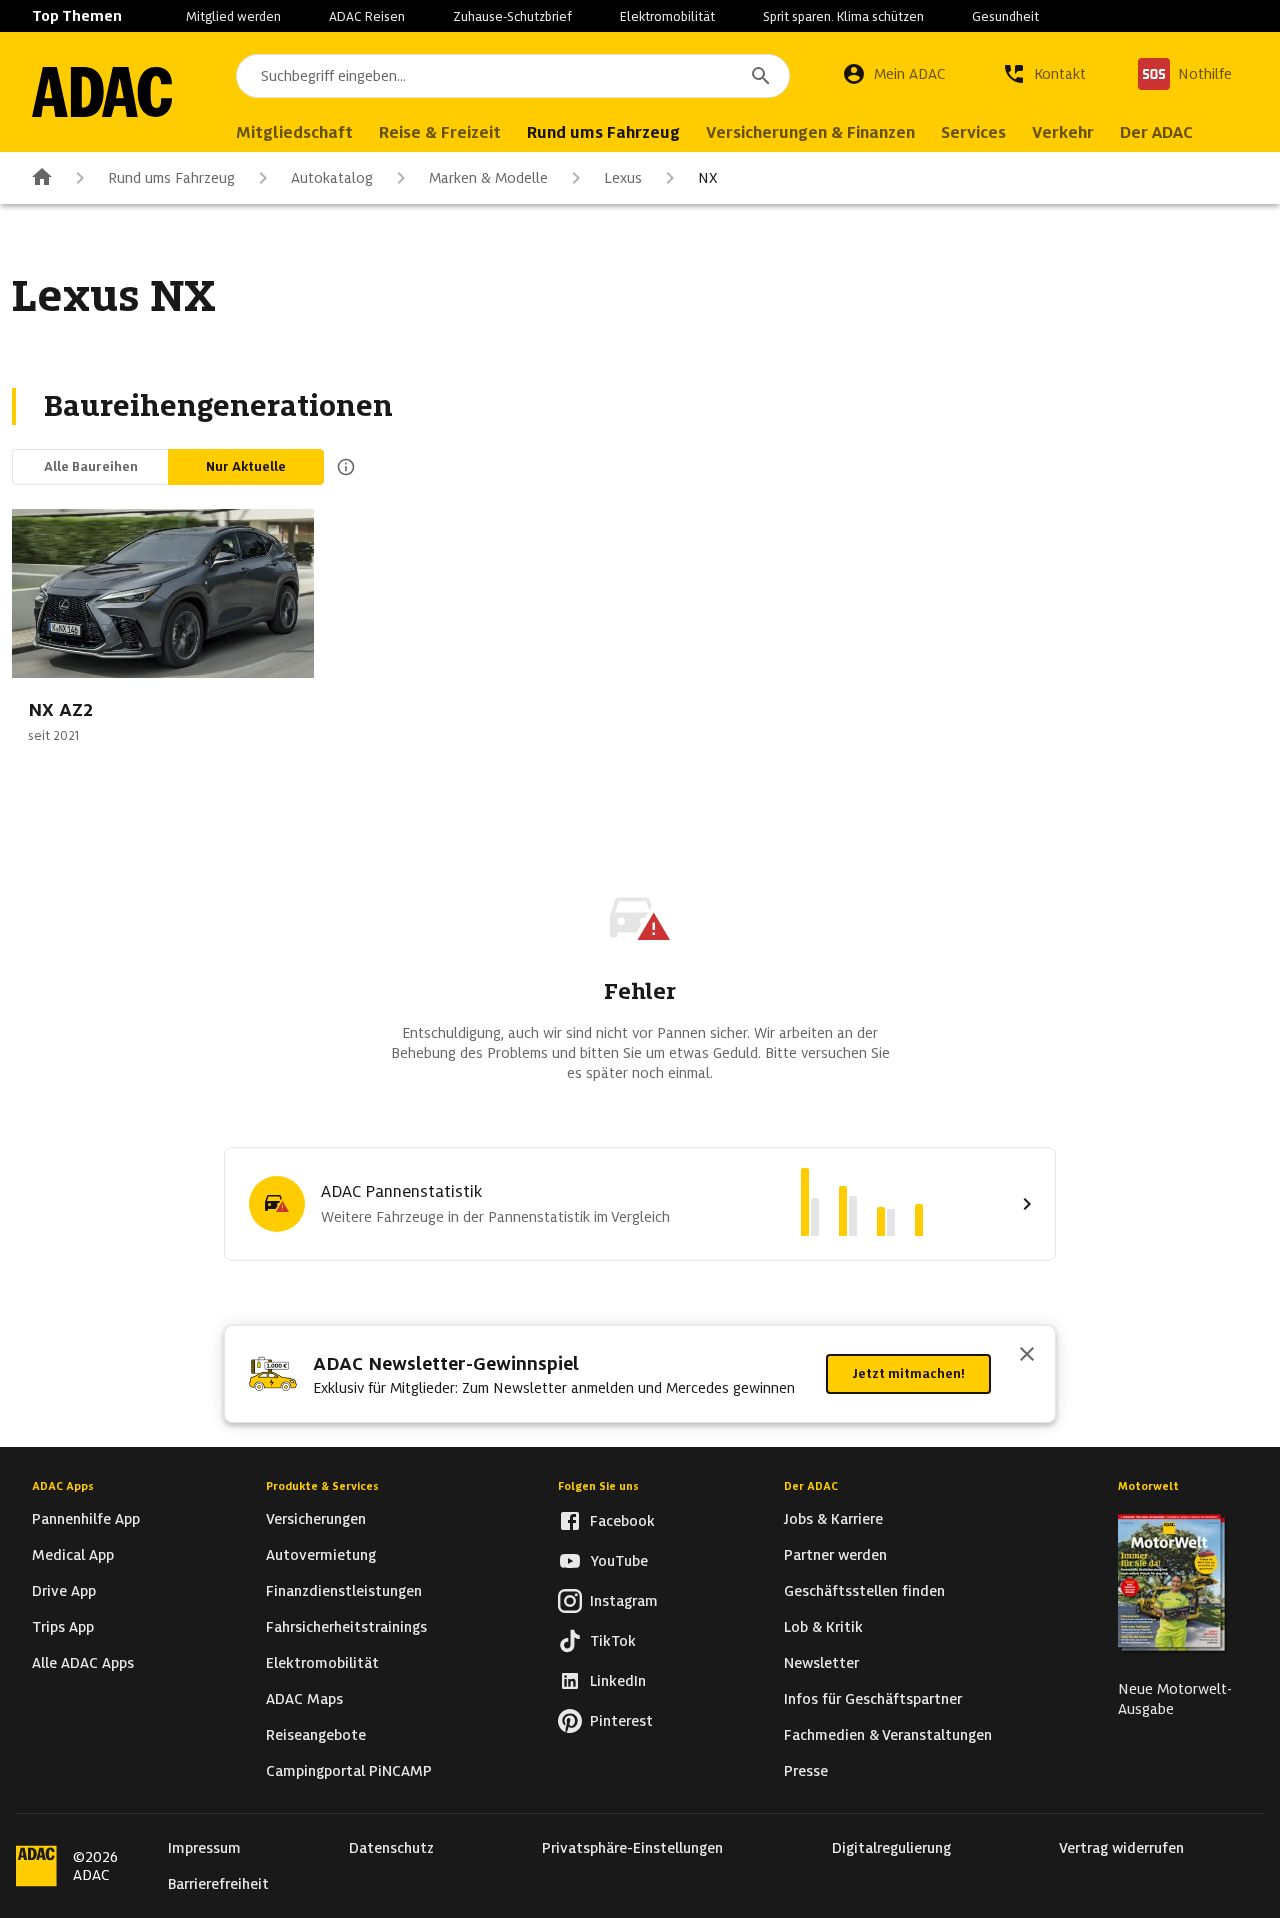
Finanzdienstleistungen (344, 1591)
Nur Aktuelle (246, 466)
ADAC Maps (304, 1699)
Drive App (64, 1591)
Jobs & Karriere (833, 1519)
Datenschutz (391, 1848)
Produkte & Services (322, 1486)
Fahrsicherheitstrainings (346, 1627)
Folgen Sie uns (598, 1486)
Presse (806, 1771)
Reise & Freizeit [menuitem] (440, 132)
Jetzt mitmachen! (908, 1373)
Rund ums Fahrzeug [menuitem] (603, 132)
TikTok (613, 1641)
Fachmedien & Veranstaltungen (888, 1735)
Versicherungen (316, 1519)
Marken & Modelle (488, 178)
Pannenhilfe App (86, 1519)
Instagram (624, 1601)
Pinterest (621, 1721)
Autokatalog (332, 178)
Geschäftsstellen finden (864, 1591)
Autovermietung (321, 1555)
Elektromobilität (667, 16)
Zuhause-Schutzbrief (512, 16)
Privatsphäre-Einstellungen (632, 1848)
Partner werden (835, 1555)
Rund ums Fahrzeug (171, 178)
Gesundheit (1005, 16)
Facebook (622, 1521)
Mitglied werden (233, 16)
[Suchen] (761, 76)
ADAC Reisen (367, 16)
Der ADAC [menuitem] (1156, 132)
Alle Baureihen (91, 466)
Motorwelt (1148, 1486)
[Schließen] (1027, 1356)
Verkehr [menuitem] (1063, 132)
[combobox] (513, 76)
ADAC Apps (63, 1486)
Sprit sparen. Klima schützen (843, 16)
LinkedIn (618, 1681)
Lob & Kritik (823, 1627)
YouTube (619, 1561)
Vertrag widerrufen (1121, 1848)
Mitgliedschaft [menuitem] (294, 132)
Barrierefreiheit (218, 1884)
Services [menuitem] (973, 132)
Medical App (73, 1555)
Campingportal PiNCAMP (349, 1771)
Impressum (204, 1848)
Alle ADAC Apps (83, 1663)
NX (708, 178)
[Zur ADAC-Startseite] (102, 92)
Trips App (63, 1627)
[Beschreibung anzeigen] (342, 467)
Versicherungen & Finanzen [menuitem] (810, 132)
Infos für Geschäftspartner (873, 1699)
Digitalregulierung (891, 1848)
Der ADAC (811, 1486)
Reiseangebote (316, 1735)
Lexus (623, 178)
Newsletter (821, 1663)
